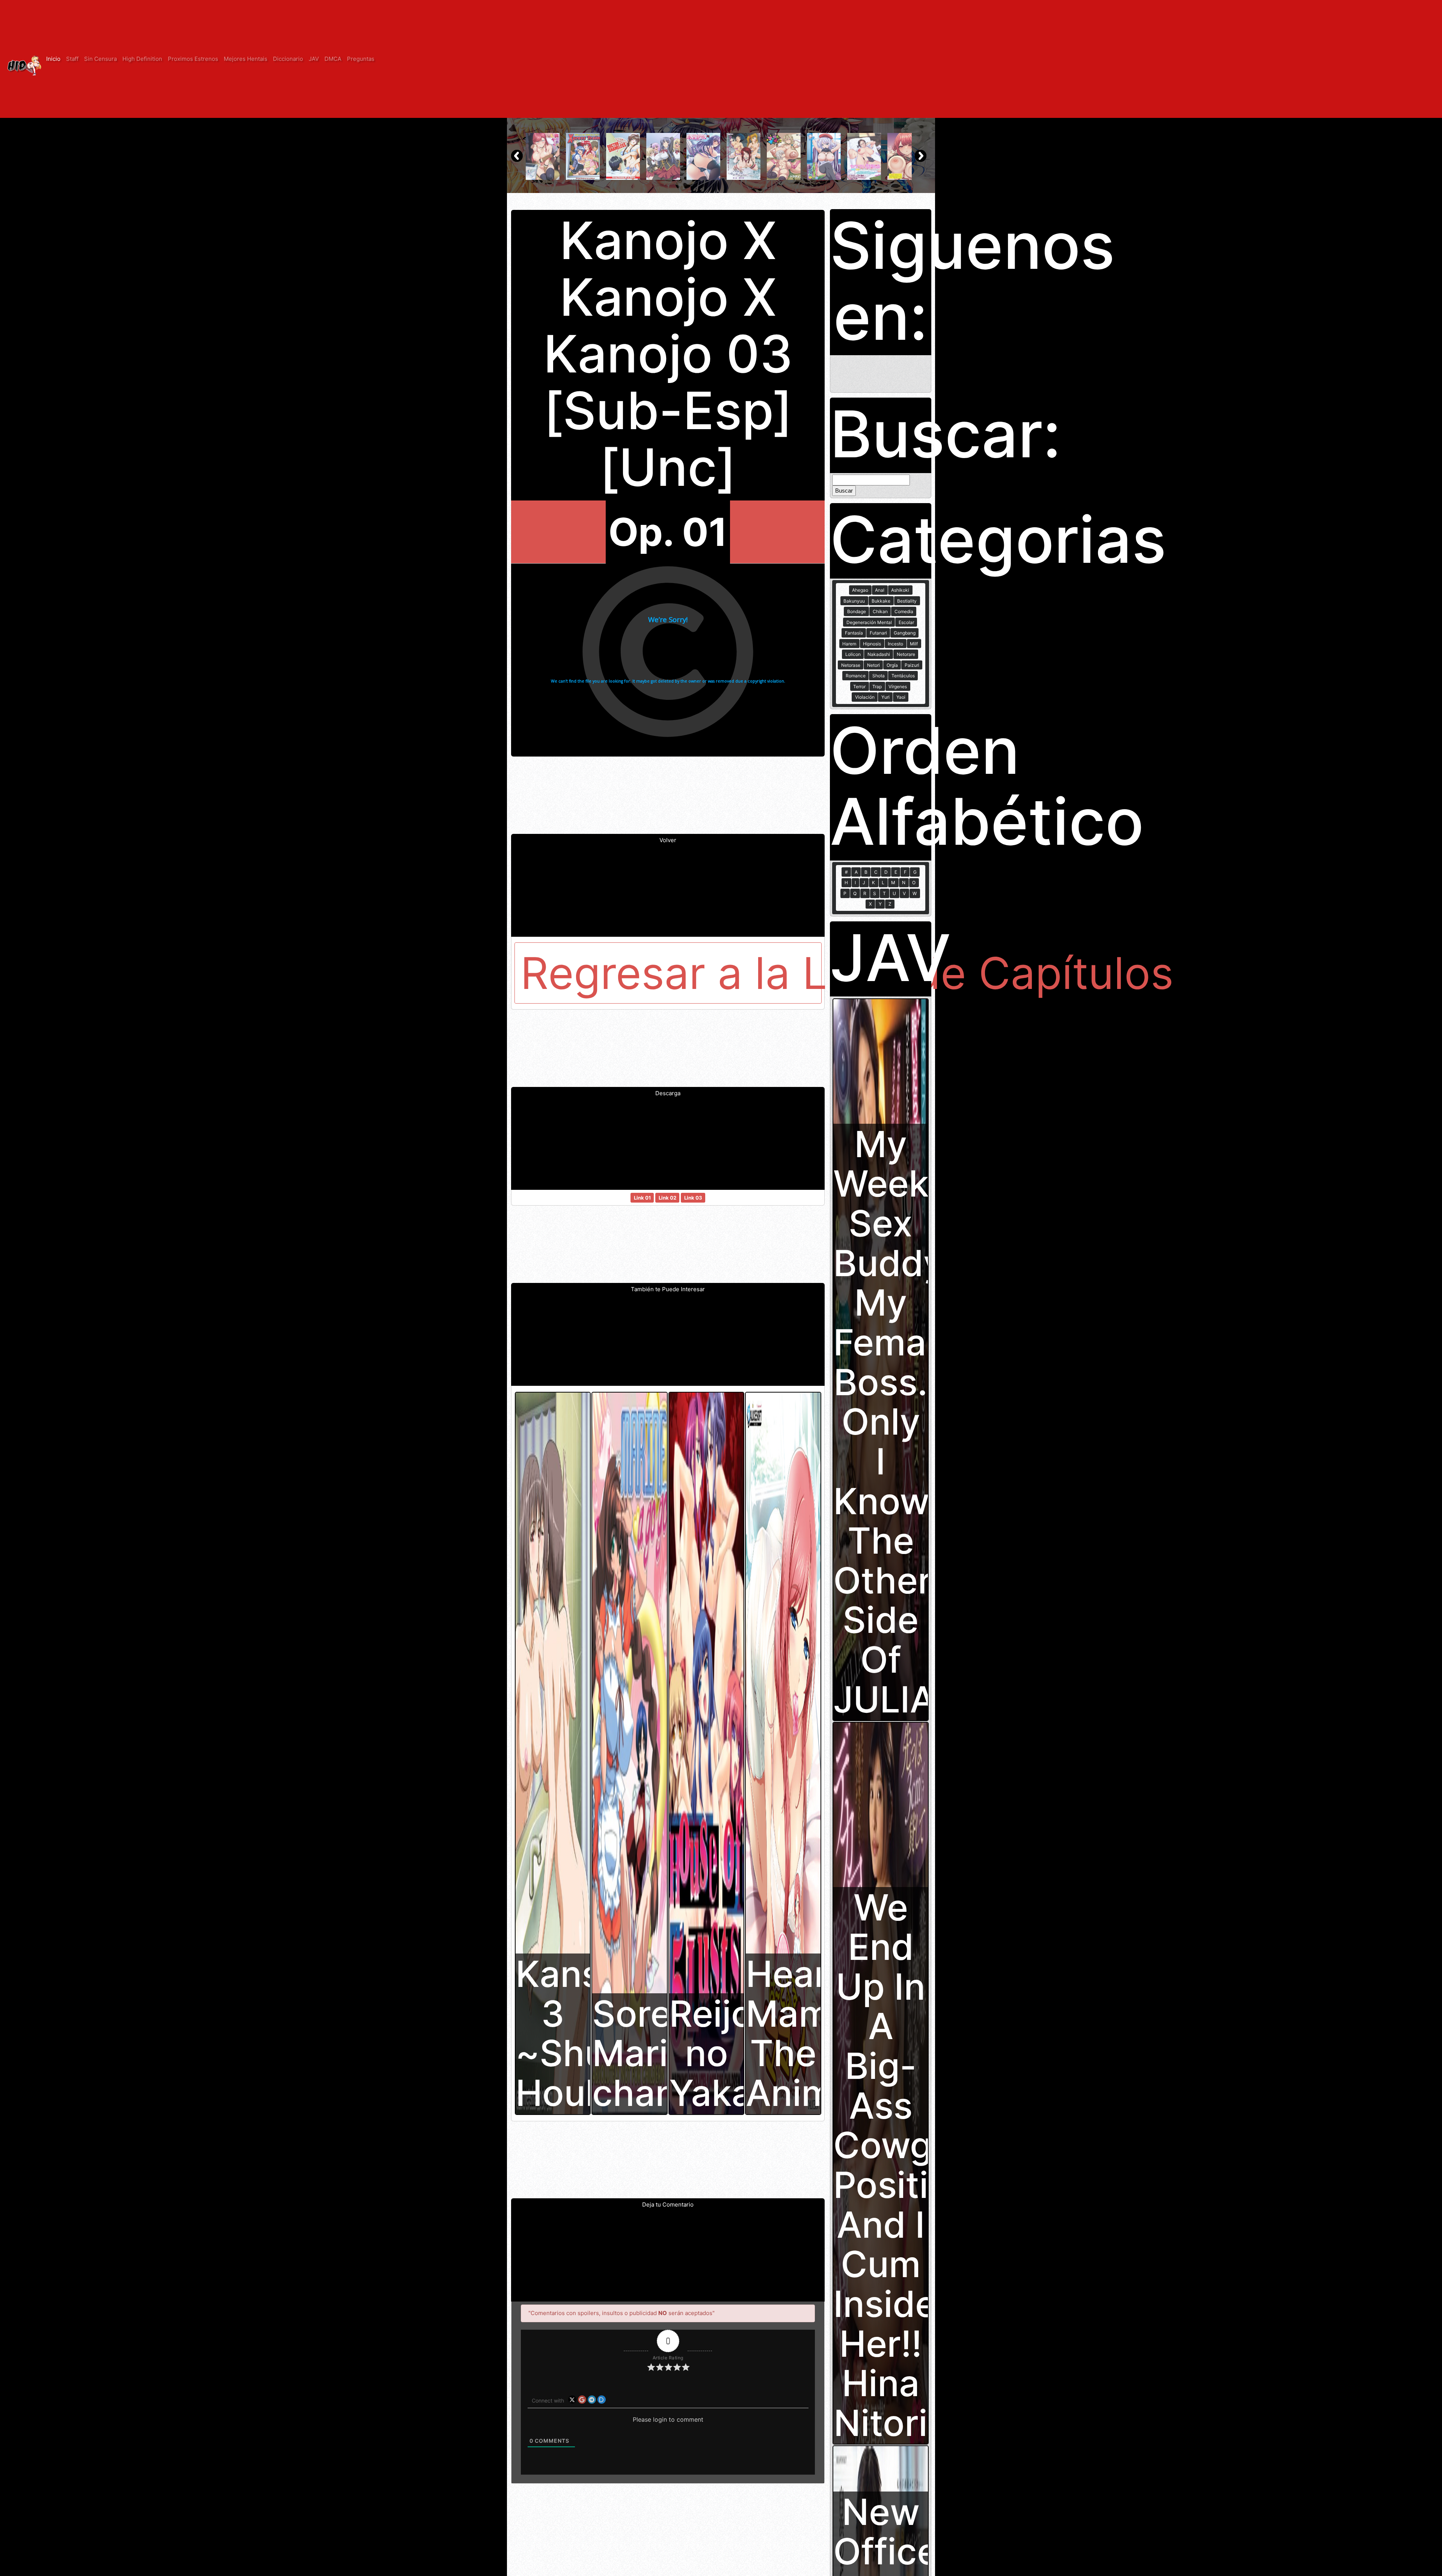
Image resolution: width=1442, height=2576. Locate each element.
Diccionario (288, 59)
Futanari (878, 633)
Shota (879, 676)
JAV (314, 59)
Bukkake (881, 601)
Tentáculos (903, 676)
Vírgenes (898, 687)
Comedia (904, 611)
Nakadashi (879, 654)
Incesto (895, 644)
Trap (877, 687)
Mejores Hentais (246, 59)
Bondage (857, 611)
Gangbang (905, 633)
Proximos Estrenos (193, 59)
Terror (859, 687)
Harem (849, 644)
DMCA (333, 59)
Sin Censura (100, 59)
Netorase (851, 665)
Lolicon (853, 654)
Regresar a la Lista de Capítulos (671, 973)
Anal (880, 590)
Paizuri (912, 665)
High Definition (142, 59)
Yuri (885, 697)
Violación (865, 697)
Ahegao (860, 590)
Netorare (906, 654)
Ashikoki (900, 590)
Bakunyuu (854, 601)
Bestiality (907, 601)
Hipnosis (872, 644)
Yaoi (901, 697)
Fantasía (854, 633)
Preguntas (361, 59)
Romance (856, 676)
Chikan (880, 611)
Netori (873, 665)
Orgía (892, 665)
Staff (72, 59)
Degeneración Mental (869, 622)
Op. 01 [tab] (668, 532)
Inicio (53, 59)
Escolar (906, 622)
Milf (914, 644)
